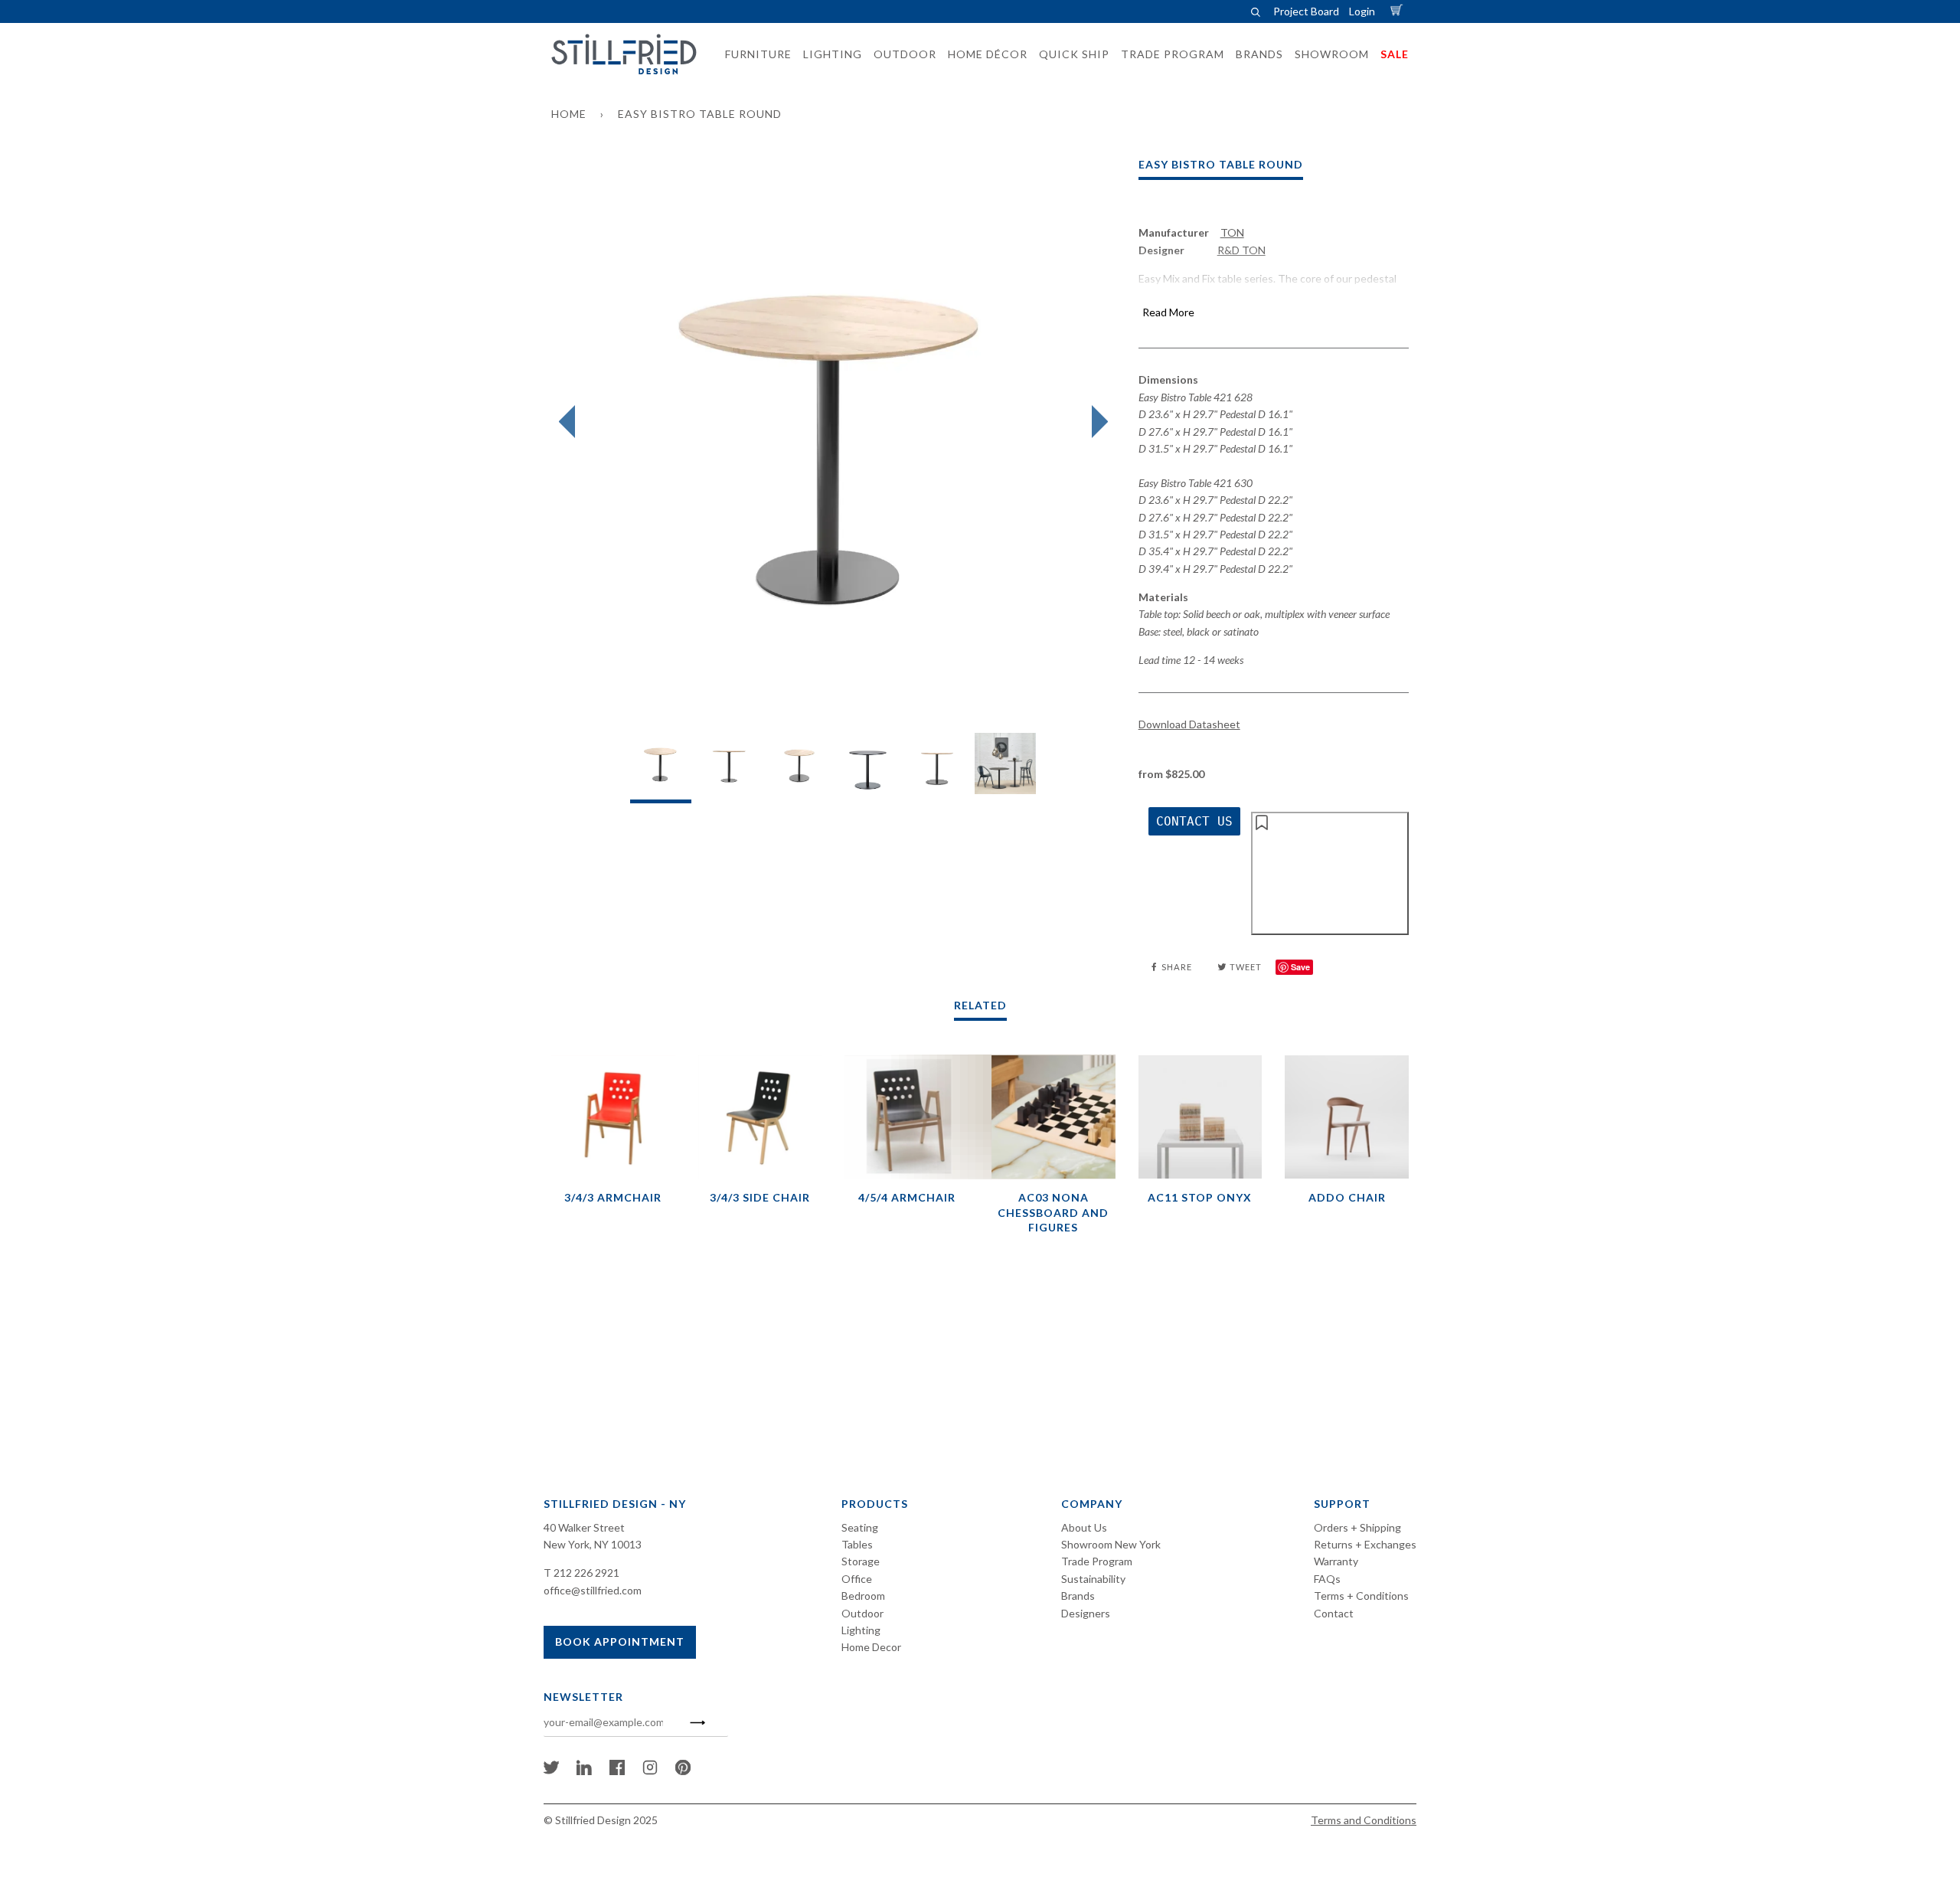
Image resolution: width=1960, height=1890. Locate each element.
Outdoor (862, 1613)
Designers (1086, 1613)
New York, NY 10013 (593, 1544)
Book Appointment (620, 1641)
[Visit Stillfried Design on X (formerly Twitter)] (551, 1771)
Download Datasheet (1189, 724)
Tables (857, 1544)
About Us (1084, 1527)
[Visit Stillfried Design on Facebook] (617, 1771)
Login (1362, 11)
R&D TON (1241, 250)
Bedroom (863, 1596)
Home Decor (871, 1647)
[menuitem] (754, 54)
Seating (860, 1527)
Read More (1168, 312)
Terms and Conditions (1364, 1820)
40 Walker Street (584, 1527)
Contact (1334, 1613)
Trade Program (1097, 1561)
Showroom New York (1111, 1544)
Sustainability (1093, 1579)
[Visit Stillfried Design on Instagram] (650, 1771)
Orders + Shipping (1357, 1527)
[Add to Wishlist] (1330, 873)
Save (1300, 967)
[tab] (661, 768)
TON (1232, 232)
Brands (1078, 1596)
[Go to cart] (1399, 11)
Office (857, 1579)
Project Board (1306, 11)
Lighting (861, 1630)
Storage (861, 1561)
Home (569, 114)
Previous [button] (571, 422)
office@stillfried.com (593, 1590)
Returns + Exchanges (1365, 1544)
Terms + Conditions (1361, 1596)
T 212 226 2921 (581, 1573)
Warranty (1336, 1561)
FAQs (1327, 1579)
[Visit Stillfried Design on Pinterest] (683, 1771)
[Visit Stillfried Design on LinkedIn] (584, 1771)
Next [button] (1096, 422)
